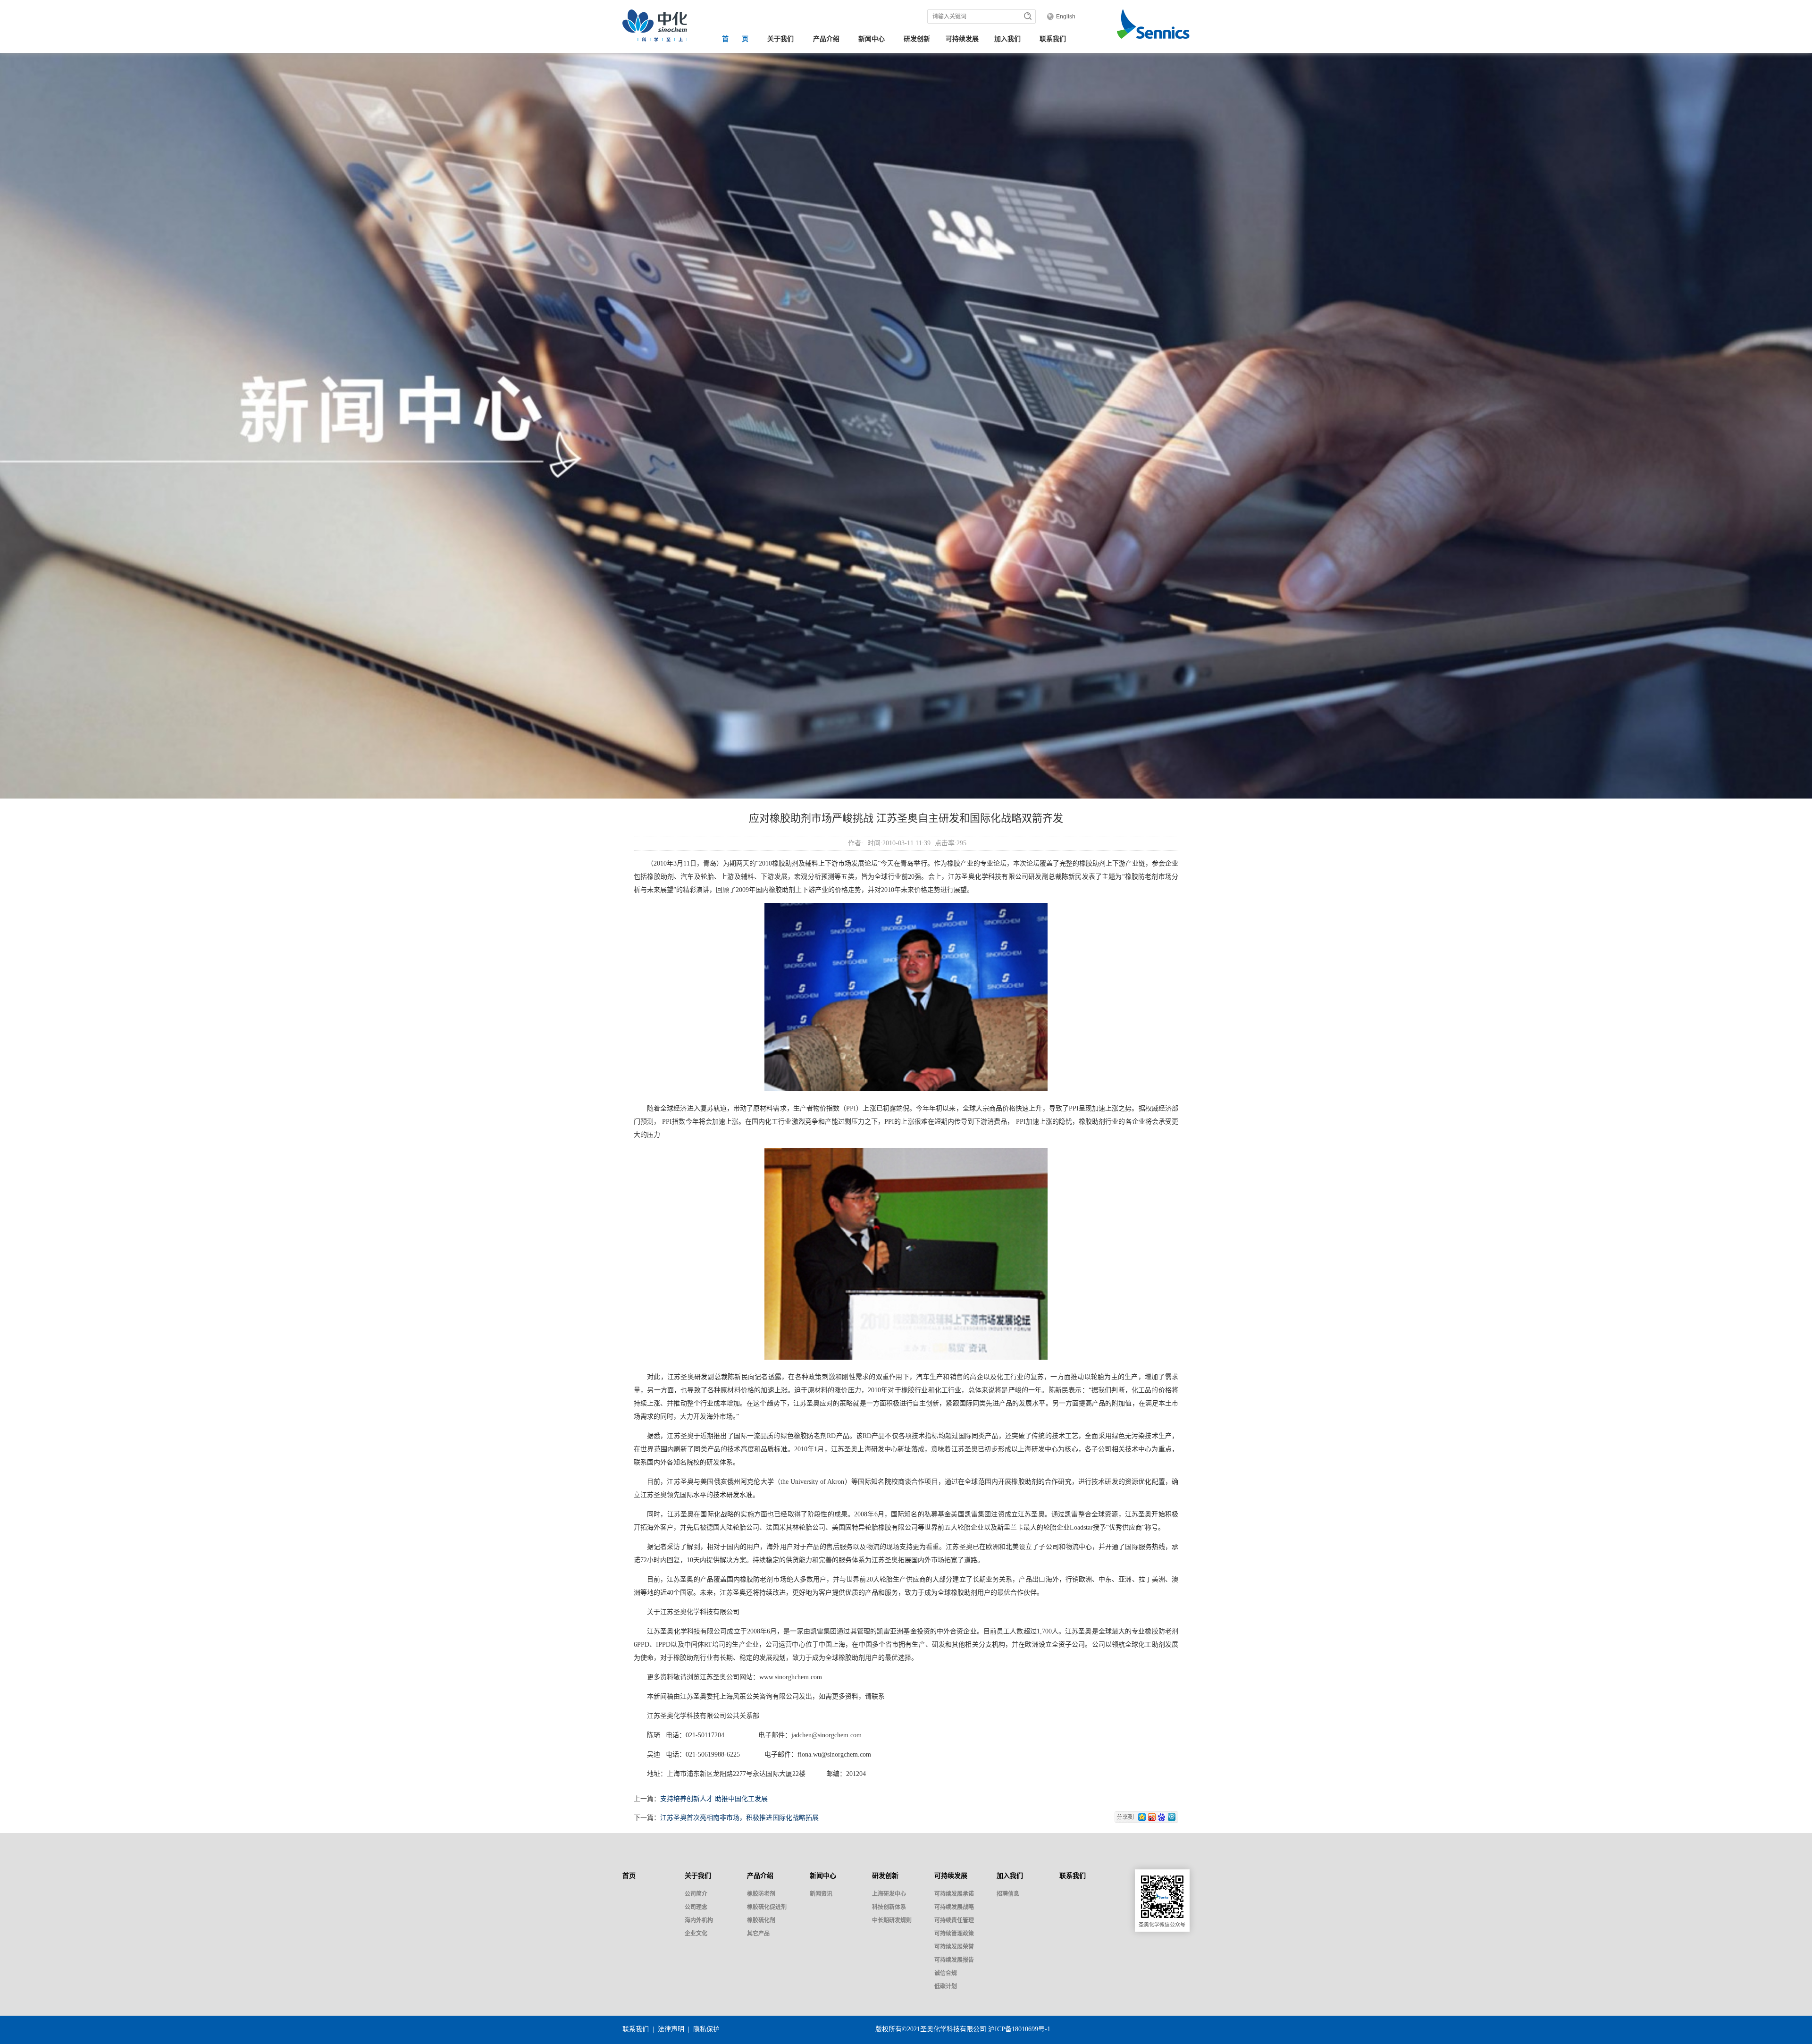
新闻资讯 (821, 1894)
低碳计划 (946, 1986)
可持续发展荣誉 (954, 1947)
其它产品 (758, 1934)
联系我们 (1053, 39)
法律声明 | (675, 2029)
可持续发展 (962, 39)
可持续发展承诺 (954, 1894)
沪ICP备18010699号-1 (1019, 2029)
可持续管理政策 (954, 1934)
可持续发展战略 (954, 1907)
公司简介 (696, 1894)
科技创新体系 (889, 1907)
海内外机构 (699, 1920)
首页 (629, 1876)
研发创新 (917, 39)
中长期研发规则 (892, 1920)
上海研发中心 (889, 1894)
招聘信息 (1008, 1894)
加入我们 (1007, 39)
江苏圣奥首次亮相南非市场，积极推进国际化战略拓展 (739, 1818)
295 (961, 843)
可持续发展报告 (954, 1960)
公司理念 (696, 1907)
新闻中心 (872, 39)
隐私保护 (706, 2029)
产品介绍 (826, 39)
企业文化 (696, 1934)
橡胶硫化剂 (761, 1920)
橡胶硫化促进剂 (767, 1907)
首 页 (735, 39)
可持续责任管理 (954, 1920)
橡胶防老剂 (761, 1894)
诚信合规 (946, 1973)
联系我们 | (640, 2029)
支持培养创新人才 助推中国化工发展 (714, 1799)
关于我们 (780, 39)
